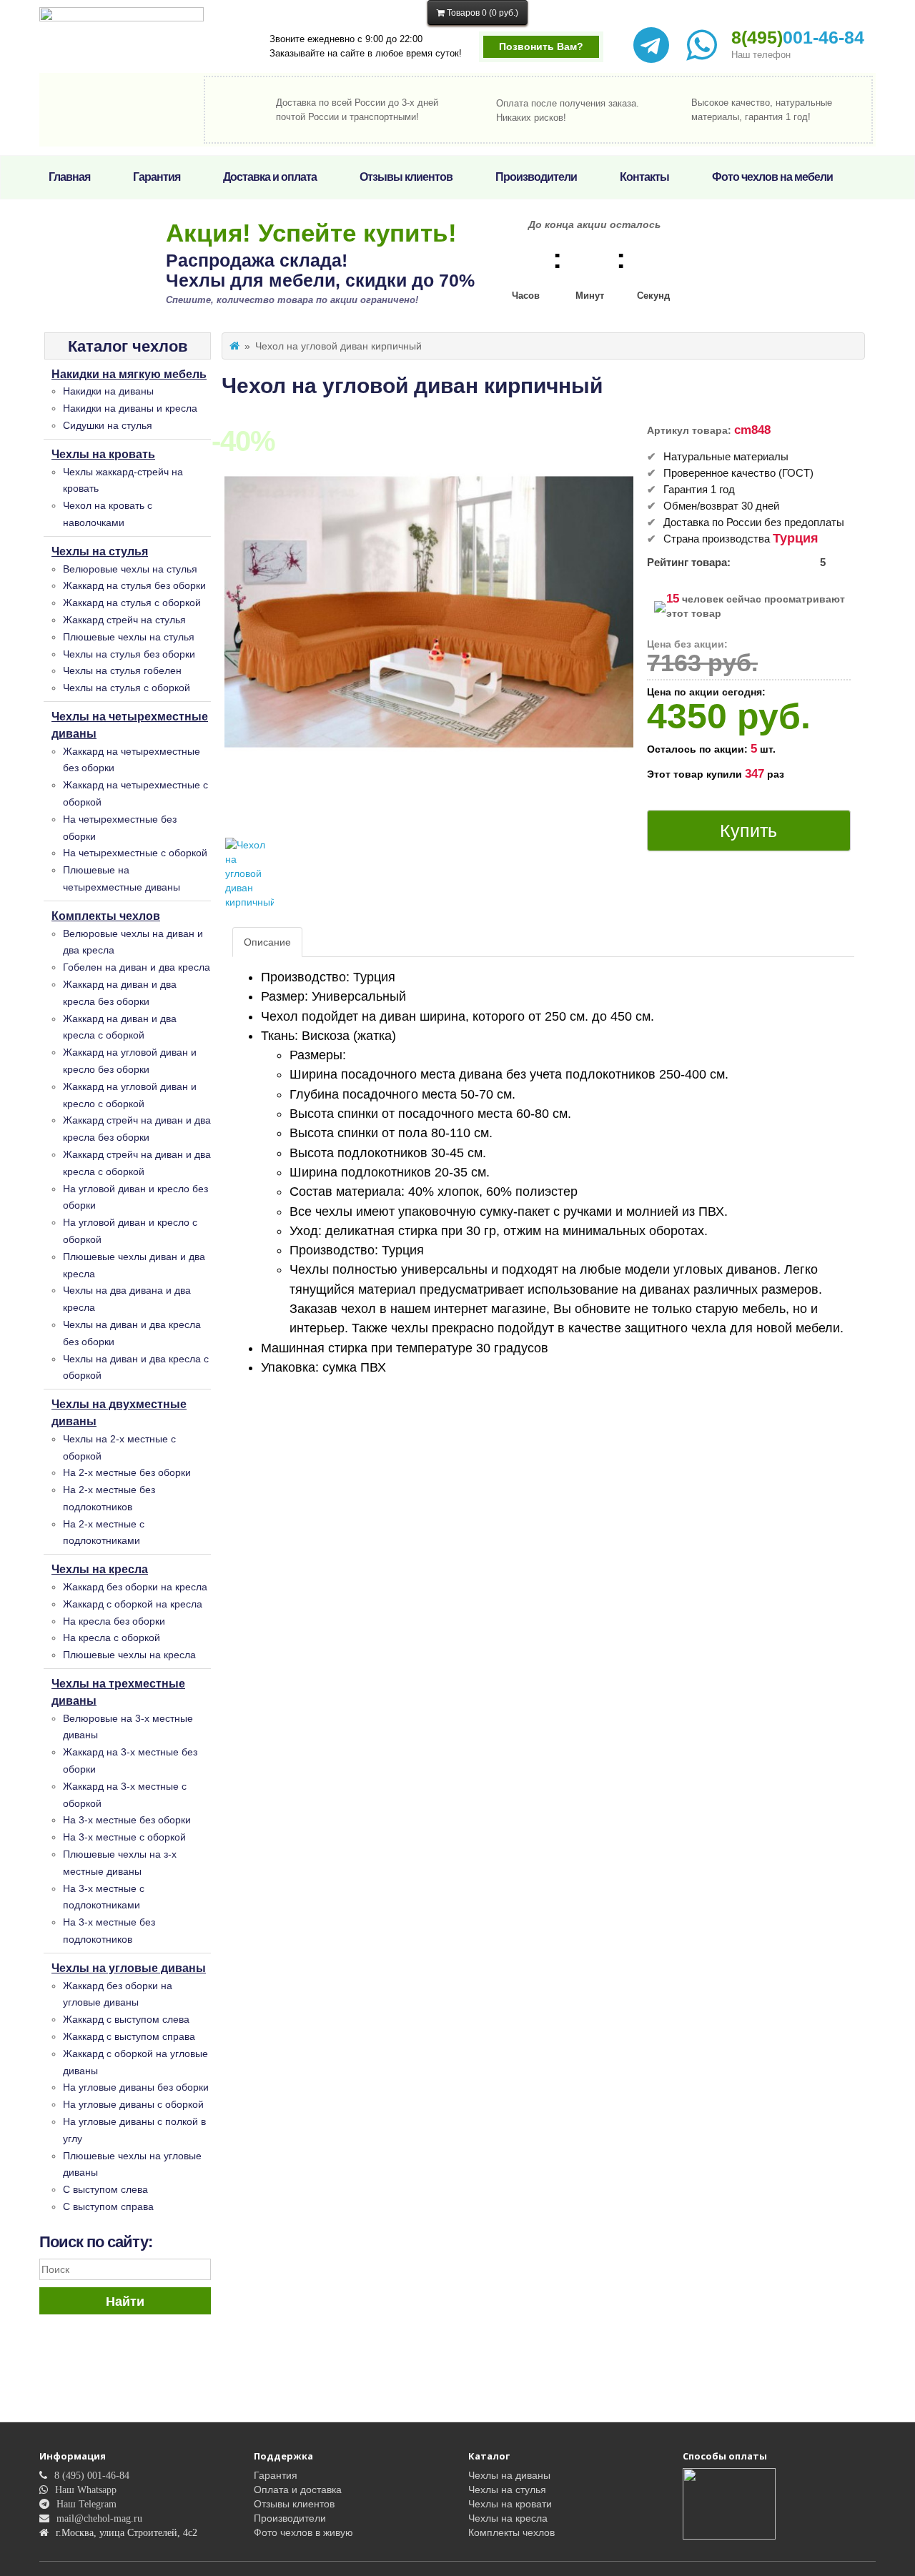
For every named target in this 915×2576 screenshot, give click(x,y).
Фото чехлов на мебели (772, 177)
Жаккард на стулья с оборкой (132, 603)
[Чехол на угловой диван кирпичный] (249, 873)
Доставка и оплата (270, 177)
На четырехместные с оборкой (135, 853)
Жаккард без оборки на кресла (135, 1587)
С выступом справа (108, 2206)
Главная (69, 177)
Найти (125, 2302)
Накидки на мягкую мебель (129, 374)
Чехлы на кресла (100, 1569)
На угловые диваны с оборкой (133, 2104)
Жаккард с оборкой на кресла (133, 1604)
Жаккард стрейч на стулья (124, 620)
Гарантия (157, 177)
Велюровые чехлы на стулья (130, 569)
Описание (267, 942)
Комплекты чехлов (106, 916)
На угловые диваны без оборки (136, 2087)
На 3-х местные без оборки (127, 1820)
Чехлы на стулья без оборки (129, 654)
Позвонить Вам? (541, 46)
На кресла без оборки (114, 1621)
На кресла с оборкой (112, 1638)
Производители (536, 177)
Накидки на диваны (108, 391)
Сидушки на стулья (108, 425)
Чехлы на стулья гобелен (122, 670)
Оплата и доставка (298, 2490)
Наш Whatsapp (86, 2490)
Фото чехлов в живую (303, 2532)
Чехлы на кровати (510, 2504)
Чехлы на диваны (509, 2475)
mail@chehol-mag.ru (99, 2518)
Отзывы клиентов (406, 177)
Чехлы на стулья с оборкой (127, 688)
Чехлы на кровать (103, 454)
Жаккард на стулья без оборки (134, 585)
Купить (748, 831)
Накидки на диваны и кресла (130, 408)
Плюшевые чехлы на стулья (129, 637)
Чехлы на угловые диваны (129, 1968)
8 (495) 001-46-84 (92, 2475)
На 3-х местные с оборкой (124, 1837)
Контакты (644, 177)
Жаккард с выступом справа (129, 2036)
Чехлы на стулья (100, 551)
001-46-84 (798, 37)
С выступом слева (105, 2189)
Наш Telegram (86, 2504)
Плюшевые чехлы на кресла (129, 1655)
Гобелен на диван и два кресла (137, 967)
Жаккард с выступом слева (126, 2019)
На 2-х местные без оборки (127, 1472)
